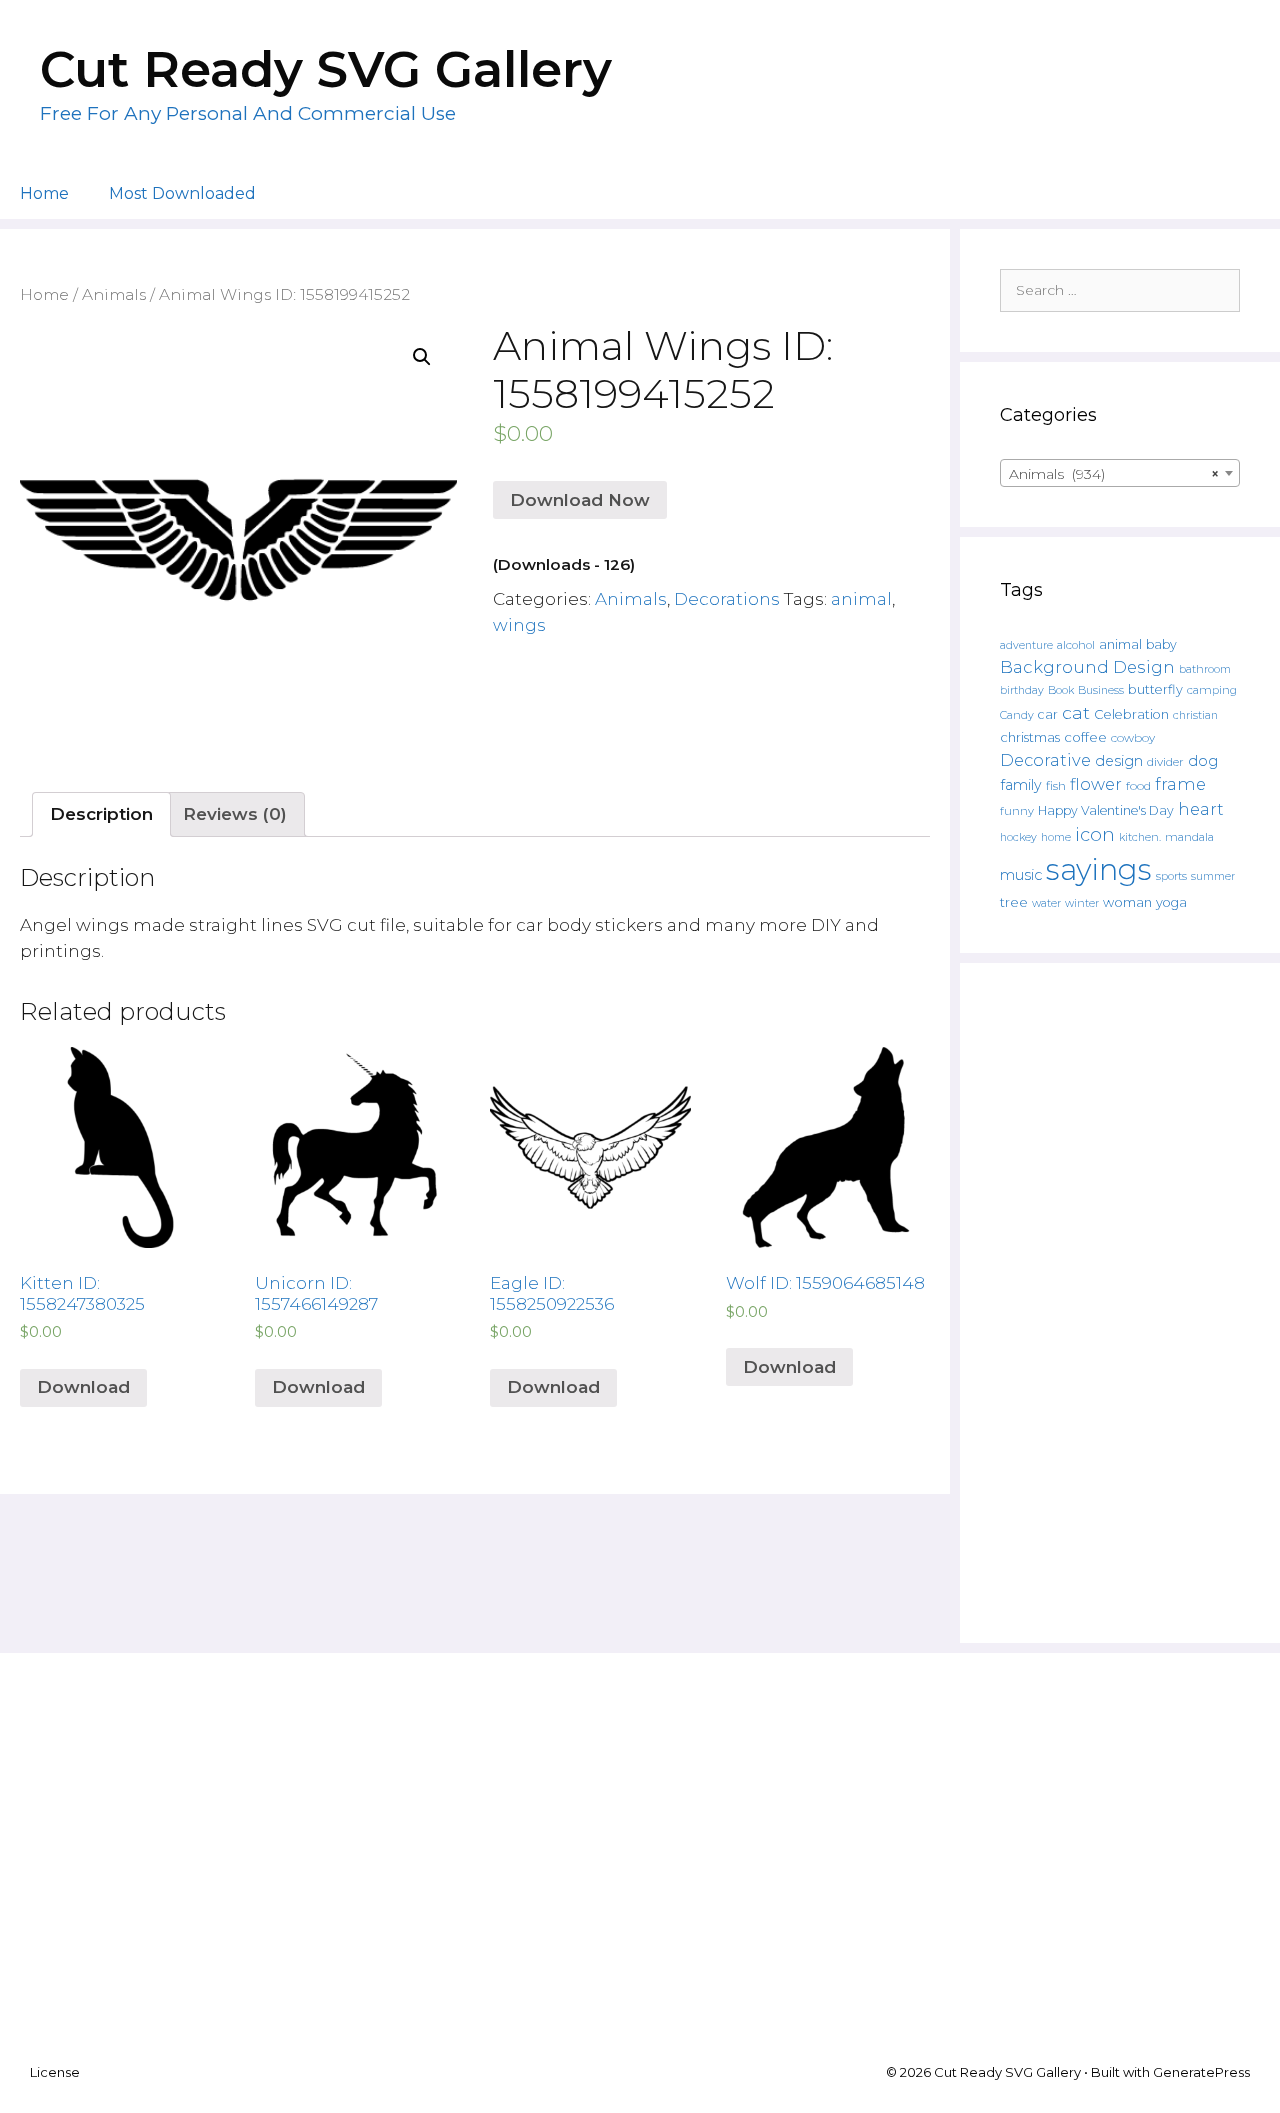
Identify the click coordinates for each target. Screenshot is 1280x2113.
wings (519, 625)
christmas (1030, 737)
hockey (1018, 837)
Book (1061, 690)
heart (1201, 809)
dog (1203, 761)
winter (1082, 903)
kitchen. (1140, 837)
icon (1095, 834)
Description (101, 814)
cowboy (1133, 738)
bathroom (1205, 669)
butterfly (1155, 689)
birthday (1022, 690)
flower (1096, 784)
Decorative (1045, 760)
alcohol (1076, 645)
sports (1171, 876)
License (55, 2072)
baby (1161, 644)
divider (1165, 762)
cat (1076, 712)
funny (1017, 811)
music (1021, 875)
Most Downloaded (182, 193)
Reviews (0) (235, 814)
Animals (114, 294)
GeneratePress (1201, 2072)
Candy (1017, 715)
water (1046, 903)
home (1056, 837)
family (1021, 785)
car (1048, 714)
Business (1101, 690)
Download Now (580, 500)
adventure (1026, 645)
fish (1056, 785)
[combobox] (1120, 473)
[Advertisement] (1120, 1303)
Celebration (1131, 714)
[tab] (101, 814)
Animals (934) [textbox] (1114, 474)
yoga (1171, 902)
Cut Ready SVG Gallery (326, 69)
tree (1014, 902)
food (1138, 786)
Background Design (1087, 667)
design (1119, 761)
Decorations (727, 599)
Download (83, 1387)
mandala (1189, 837)
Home (44, 193)
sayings (1099, 869)
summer (1213, 876)
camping (1212, 690)
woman (1127, 902)
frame (1180, 784)
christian (1195, 715)
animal (861, 599)
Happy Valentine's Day (1106, 810)
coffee (1085, 737)
